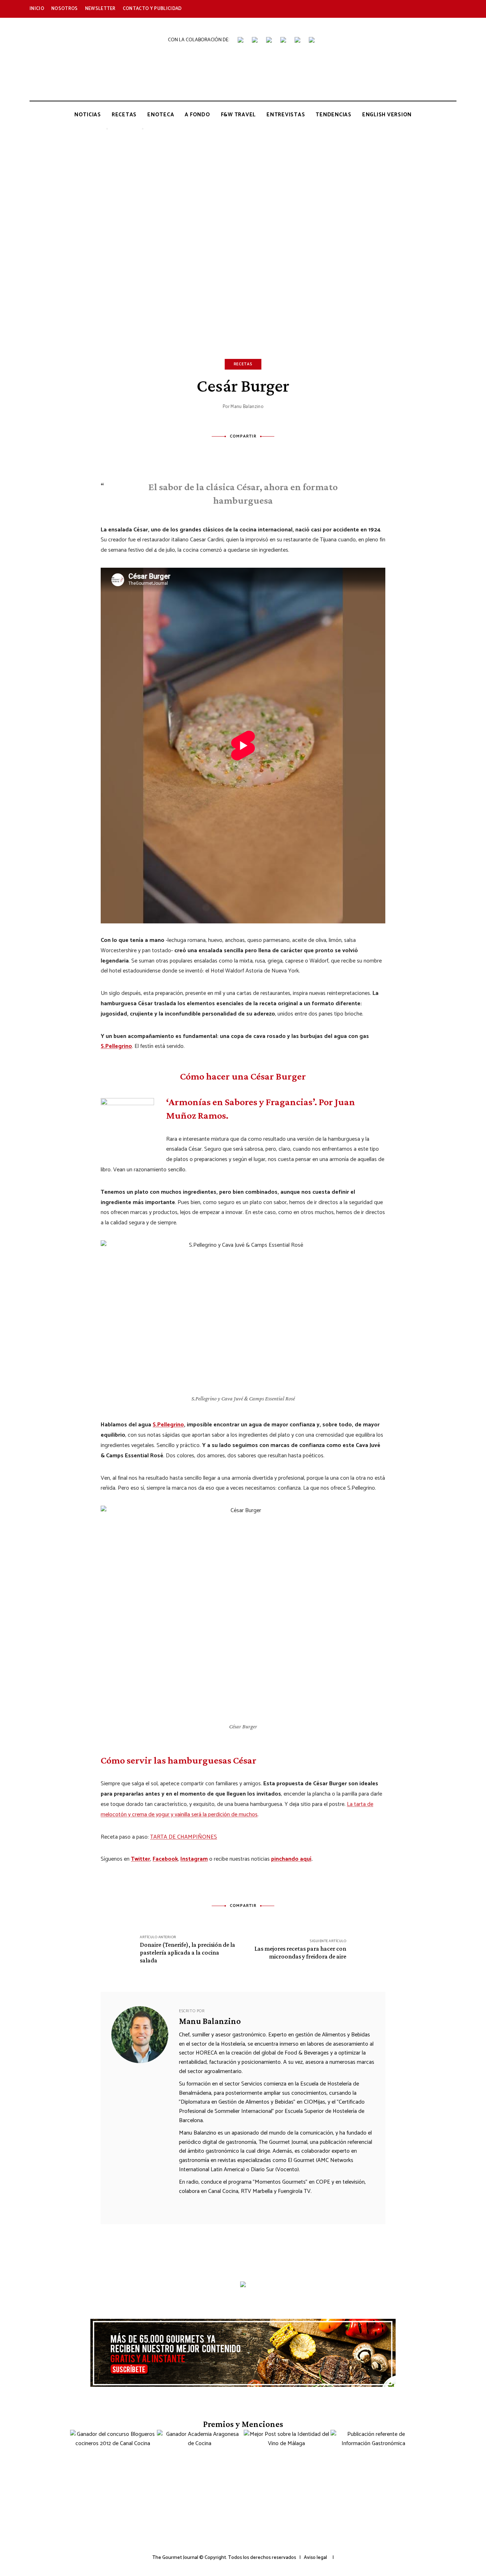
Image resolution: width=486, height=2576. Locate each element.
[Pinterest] (253, 452)
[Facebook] (214, 452)
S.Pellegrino (116, 1046)
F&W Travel (239, 115)
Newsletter (100, 9)
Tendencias (334, 115)
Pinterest (421, 9)
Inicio (37, 9)
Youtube (389, 9)
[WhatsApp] (272, 452)
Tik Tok (405, 9)
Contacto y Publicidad (152, 9)
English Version (387, 115)
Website (184, 2205)
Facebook (341, 9)
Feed (453, 9)
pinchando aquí (291, 1859)
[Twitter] (233, 452)
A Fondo (197, 115)
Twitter (357, 9)
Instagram (373, 9)
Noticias (88, 115)
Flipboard (437, 9)
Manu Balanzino (247, 407)
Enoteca (161, 115)
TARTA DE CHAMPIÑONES (184, 1837)
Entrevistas (286, 115)
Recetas (124, 115)
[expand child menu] (107, 129)
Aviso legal (315, 2558)
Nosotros (65, 9)
